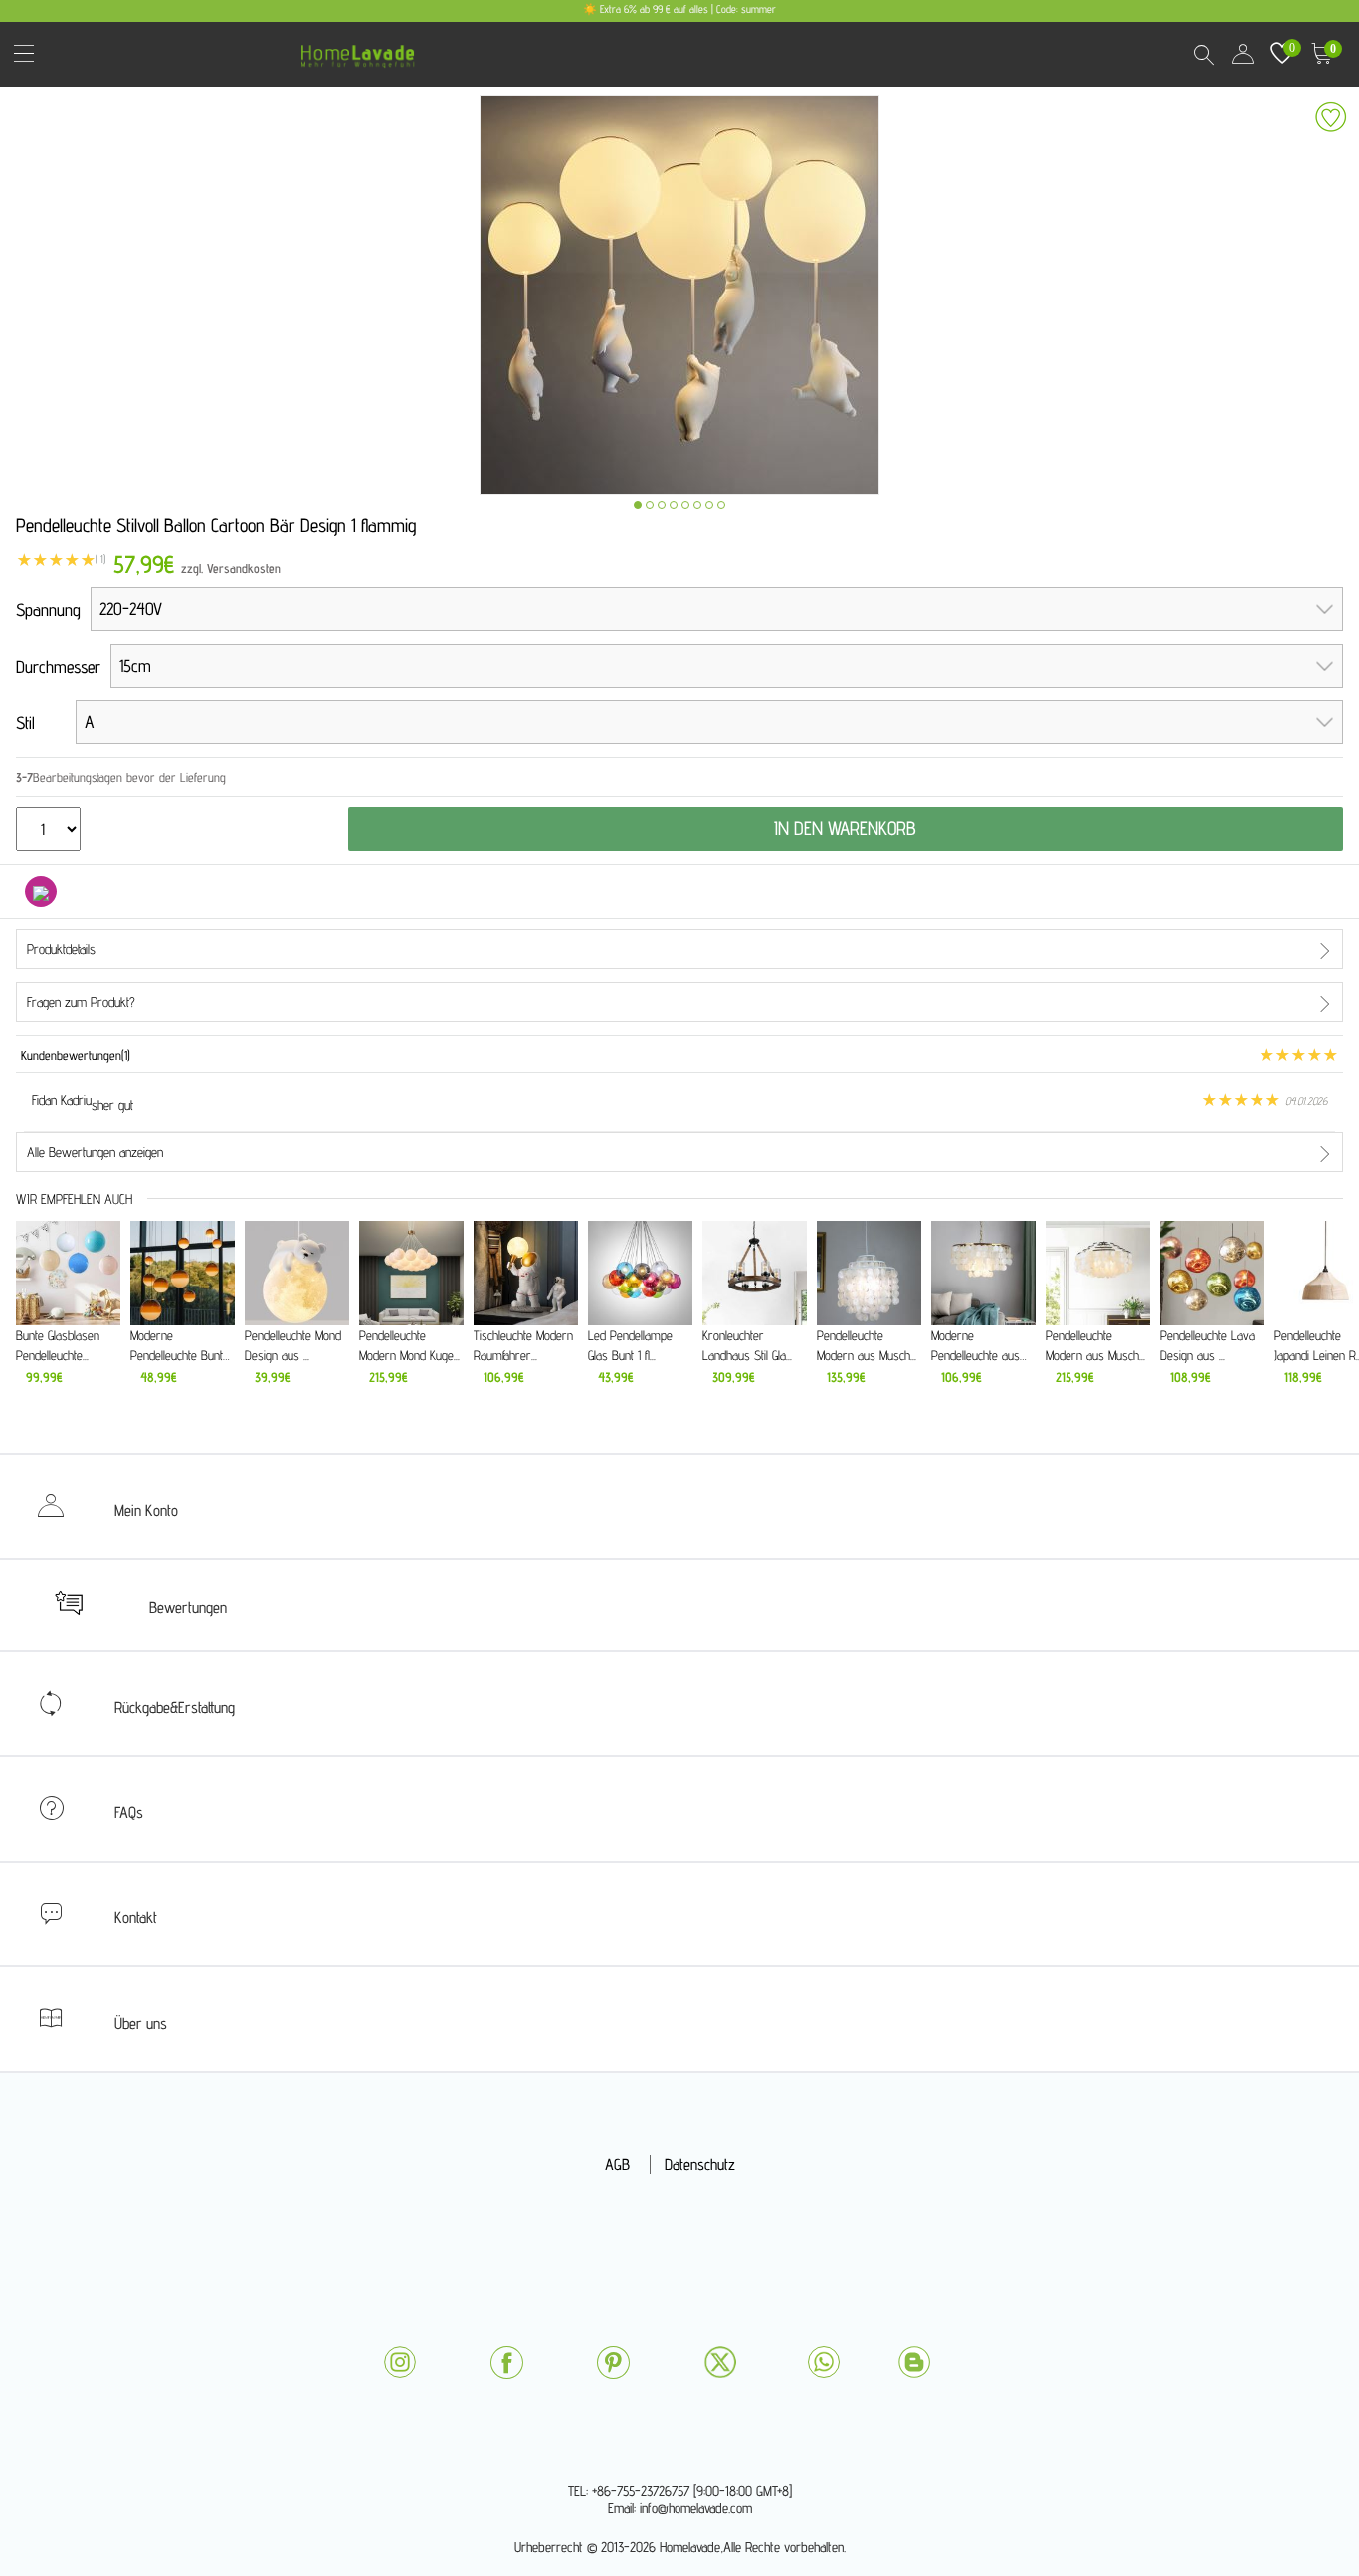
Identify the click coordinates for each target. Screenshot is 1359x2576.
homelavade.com (363, 49)
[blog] (914, 2362)
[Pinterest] (613, 2363)
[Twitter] (720, 2362)
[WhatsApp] (824, 2362)
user (1243, 54)
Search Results (1203, 54)
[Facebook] (506, 2363)
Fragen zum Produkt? (81, 1002)
